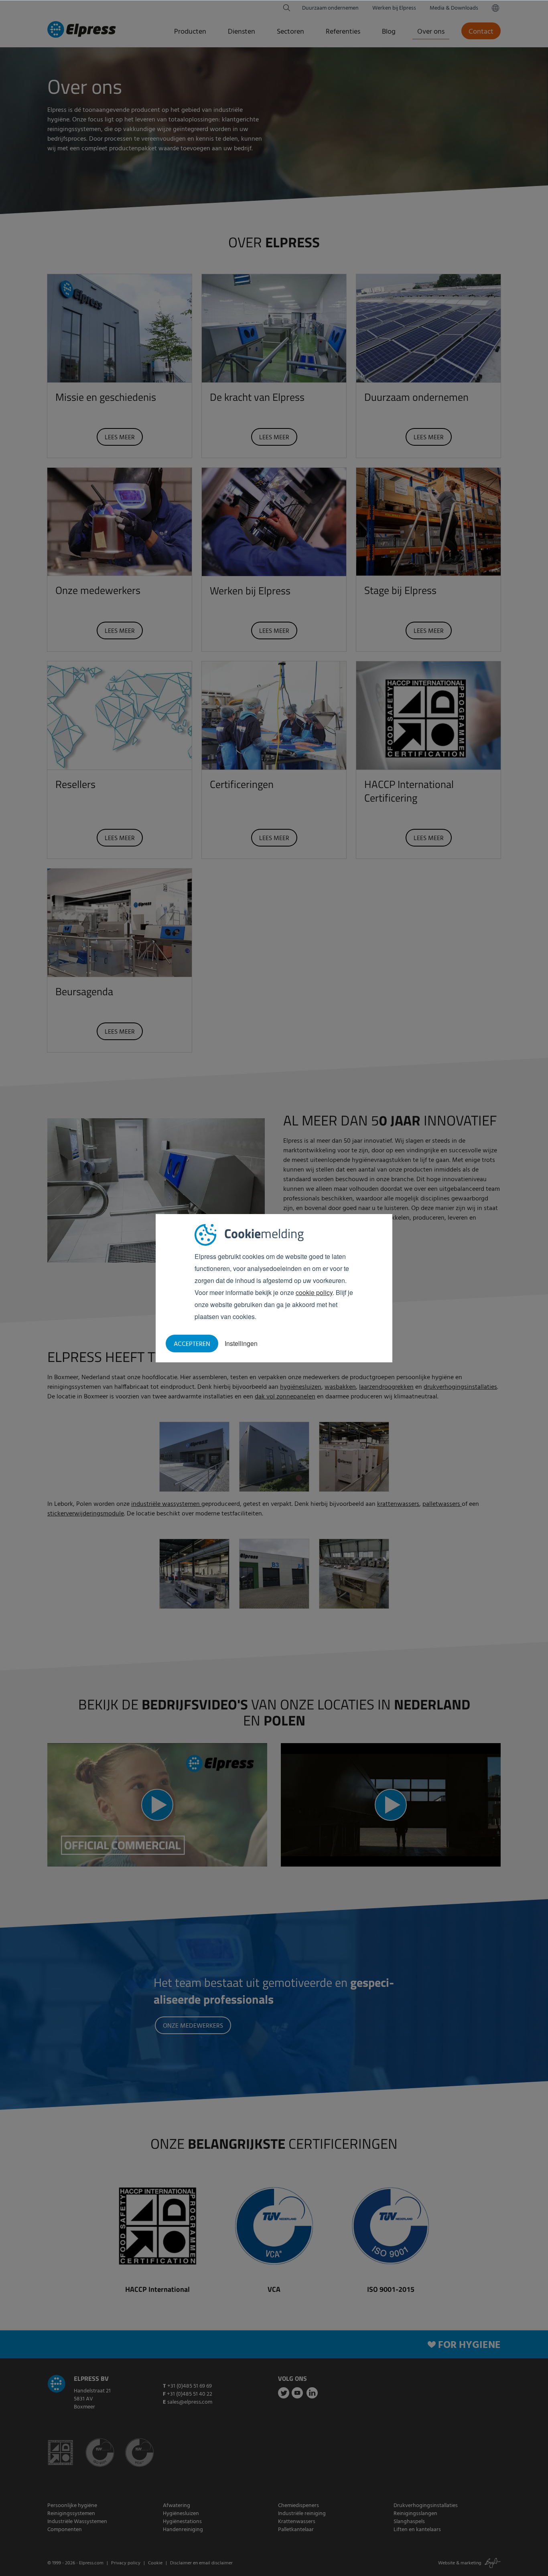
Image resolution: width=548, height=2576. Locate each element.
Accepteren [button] (192, 1344)
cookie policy (314, 1292)
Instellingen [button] (241, 1343)
